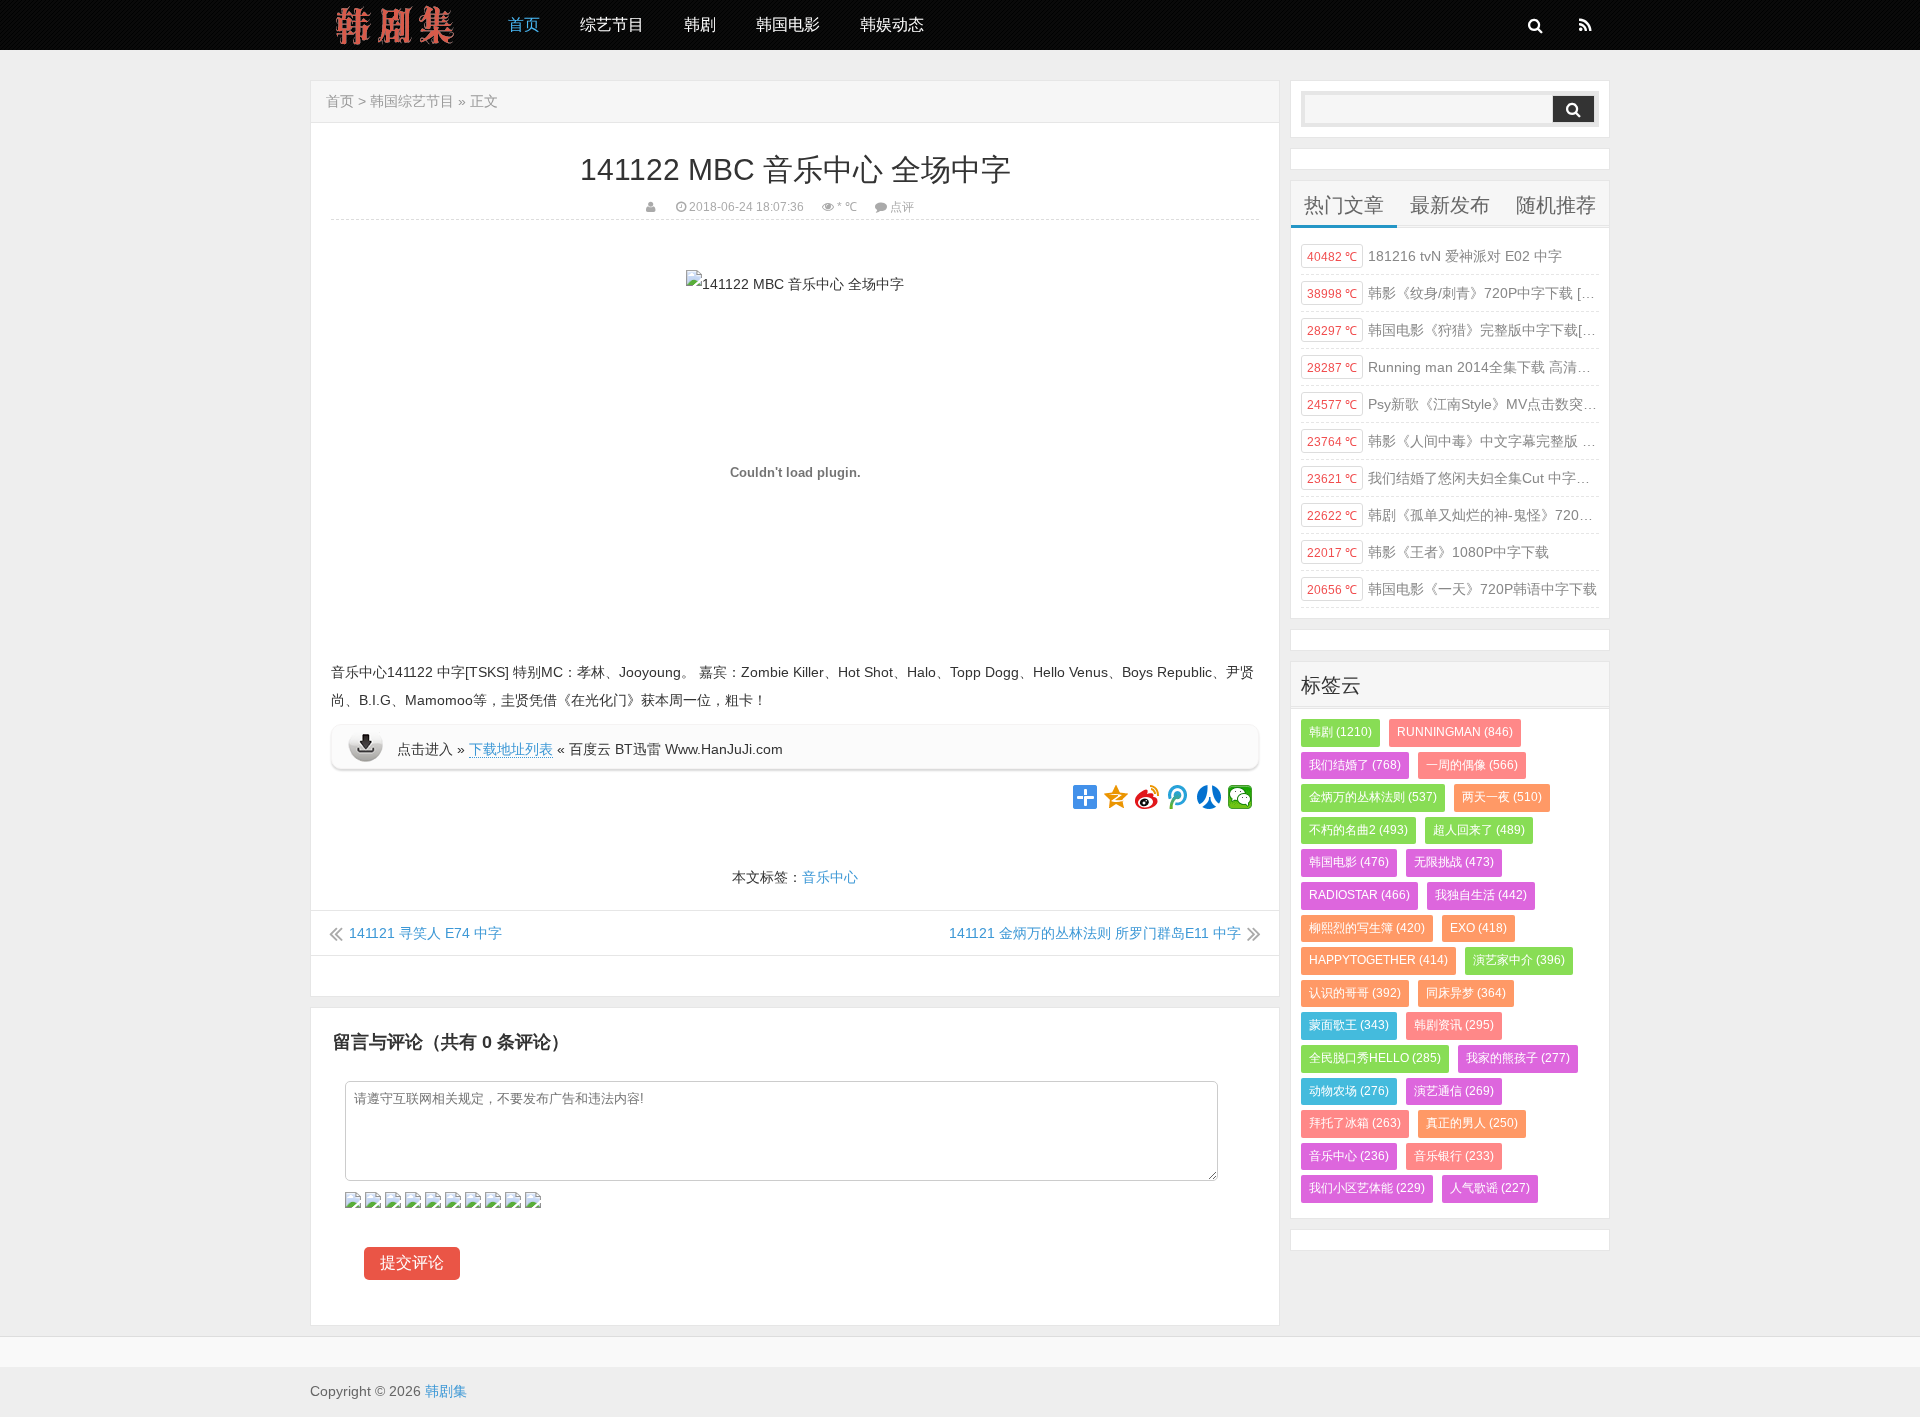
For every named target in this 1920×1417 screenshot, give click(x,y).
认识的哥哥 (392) (1355, 993)
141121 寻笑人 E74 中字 (425, 933)
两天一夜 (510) (1502, 797)
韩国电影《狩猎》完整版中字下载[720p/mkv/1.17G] (1453, 330)
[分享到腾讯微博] (1178, 797)
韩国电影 (788, 24)
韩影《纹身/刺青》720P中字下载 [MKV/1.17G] (1453, 293)
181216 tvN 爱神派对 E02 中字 (1434, 256)
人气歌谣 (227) (1490, 1188)
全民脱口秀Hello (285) (1375, 1058)
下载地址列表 (511, 749)
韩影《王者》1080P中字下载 (1428, 552)
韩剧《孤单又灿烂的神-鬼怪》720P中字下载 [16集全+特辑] (1453, 515)
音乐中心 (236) (1349, 1156)
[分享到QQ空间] (1116, 797)
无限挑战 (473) (1454, 862)
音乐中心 (830, 877)
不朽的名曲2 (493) (1358, 830)
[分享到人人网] (1209, 797)
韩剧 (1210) (1340, 732)
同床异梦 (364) (1466, 993)
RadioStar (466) (1359, 895)
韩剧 (700, 24)
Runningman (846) (1455, 732)
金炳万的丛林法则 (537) (1373, 797)
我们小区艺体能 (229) (1367, 1188)
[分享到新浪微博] (1147, 797)
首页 (524, 24)
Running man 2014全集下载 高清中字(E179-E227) (1453, 367)
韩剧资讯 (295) (1454, 1025)
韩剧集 (394, 25)
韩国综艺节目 (412, 101)
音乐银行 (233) (1454, 1156)
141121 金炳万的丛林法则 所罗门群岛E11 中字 (1095, 933)
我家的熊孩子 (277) (1518, 1058)
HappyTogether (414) (1378, 960)
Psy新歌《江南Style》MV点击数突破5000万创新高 (1453, 404)
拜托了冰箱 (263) (1355, 1123)
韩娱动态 (892, 24)
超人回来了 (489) (1479, 830)
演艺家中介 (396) (1519, 960)
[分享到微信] (1240, 797)
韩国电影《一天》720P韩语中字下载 (1452, 589)
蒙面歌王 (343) (1349, 1025)
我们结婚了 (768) (1355, 765)
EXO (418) (1478, 928)
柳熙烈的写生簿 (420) (1367, 928)
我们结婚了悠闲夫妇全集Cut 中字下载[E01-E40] (1453, 478)
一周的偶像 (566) (1472, 765)
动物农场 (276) (1349, 1091)
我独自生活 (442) (1481, 895)
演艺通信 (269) (1454, 1091)
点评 (902, 207)
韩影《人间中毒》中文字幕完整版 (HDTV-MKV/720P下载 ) (1453, 441)
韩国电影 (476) (1349, 862)
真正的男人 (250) (1472, 1123)
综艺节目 (612, 24)
